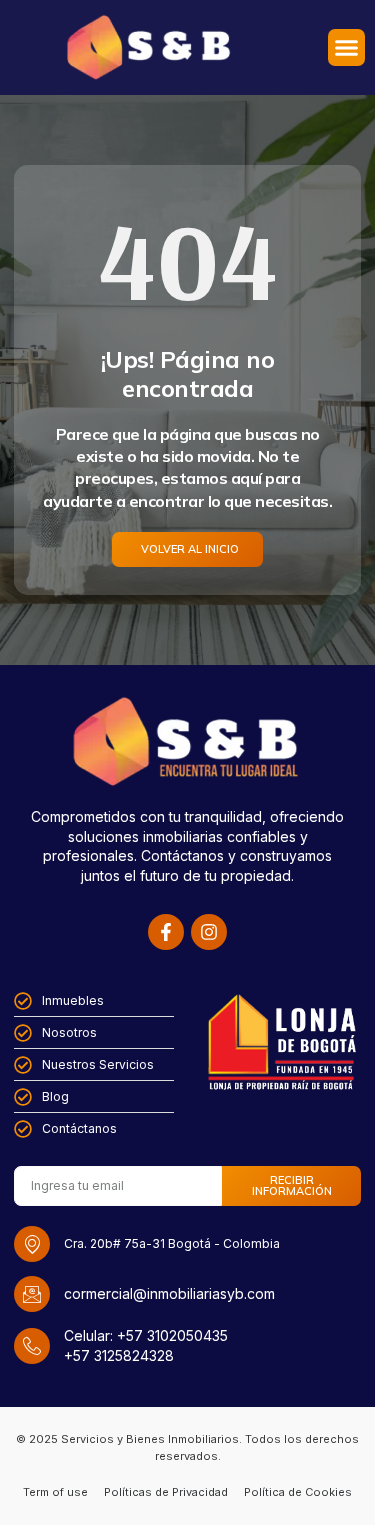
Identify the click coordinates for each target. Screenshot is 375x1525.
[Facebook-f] (166, 932)
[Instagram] (209, 932)
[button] (347, 48)
